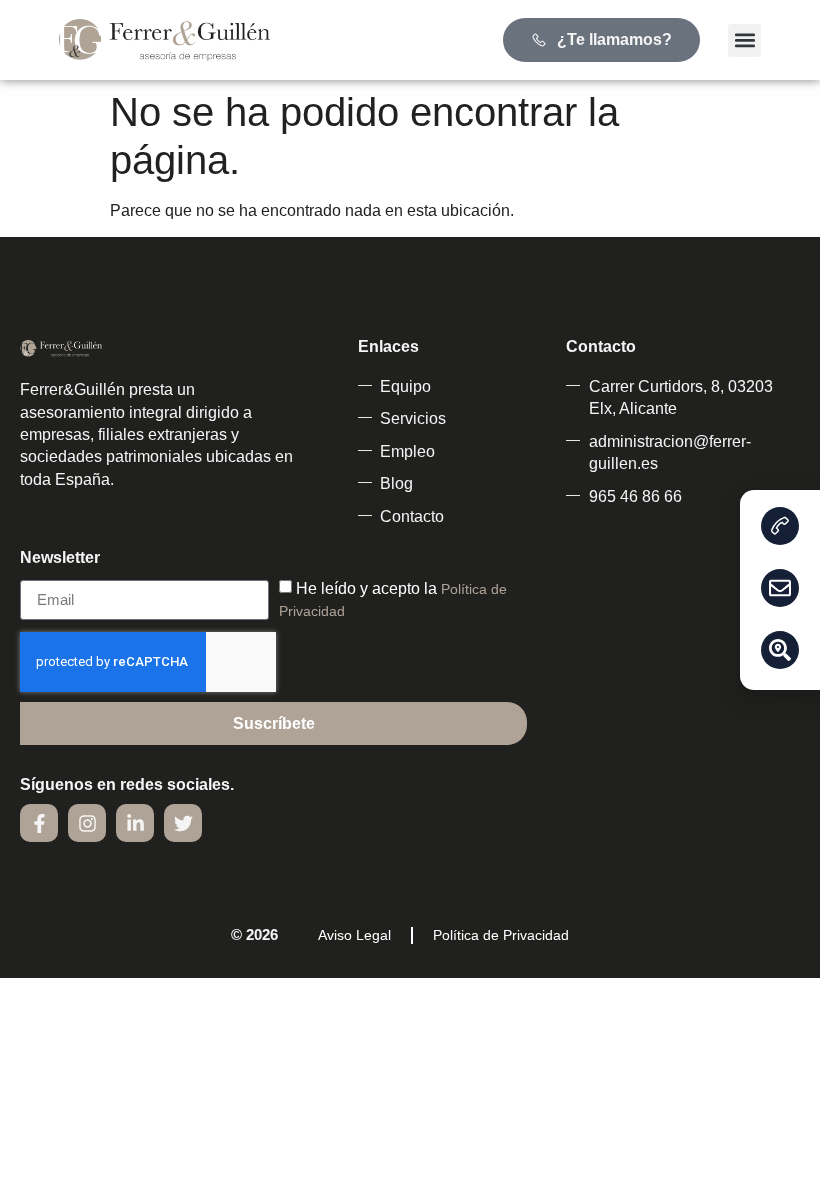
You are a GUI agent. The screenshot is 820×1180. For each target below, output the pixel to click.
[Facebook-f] (39, 823)
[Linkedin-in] (135, 823)
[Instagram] (87, 823)
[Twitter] (183, 823)
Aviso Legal (354, 935)
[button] (744, 40)
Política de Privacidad (501, 935)
